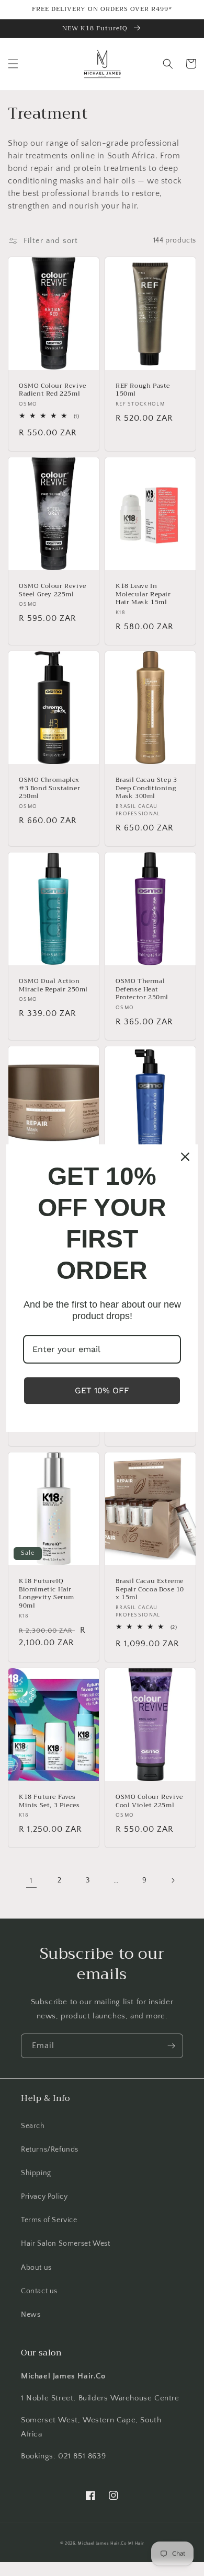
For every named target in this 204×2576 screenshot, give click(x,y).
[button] (13, 64)
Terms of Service (49, 2220)
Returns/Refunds (50, 2150)
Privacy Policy (44, 2197)
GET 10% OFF (102, 1390)
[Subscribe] (171, 2046)
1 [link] (31, 1881)
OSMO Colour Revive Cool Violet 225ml (149, 1801)
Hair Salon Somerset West (65, 2244)
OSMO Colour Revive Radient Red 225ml (53, 390)
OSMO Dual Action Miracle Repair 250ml (53, 985)
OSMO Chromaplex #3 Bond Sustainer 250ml (49, 788)
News (31, 2315)
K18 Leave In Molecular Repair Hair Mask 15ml (143, 594)
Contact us (39, 2291)
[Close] (185, 1157)
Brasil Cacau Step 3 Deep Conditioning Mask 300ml (146, 788)
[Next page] (173, 1880)
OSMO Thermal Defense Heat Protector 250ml (142, 990)
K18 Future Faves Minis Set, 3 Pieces (49, 1801)
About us (36, 2268)
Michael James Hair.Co (102, 2543)
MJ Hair (136, 2543)
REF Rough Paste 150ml (143, 390)
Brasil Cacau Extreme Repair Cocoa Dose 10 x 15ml (150, 1590)
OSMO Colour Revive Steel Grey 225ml (53, 590)
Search (33, 2126)
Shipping (36, 2173)
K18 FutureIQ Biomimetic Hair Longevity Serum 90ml (47, 1593)
